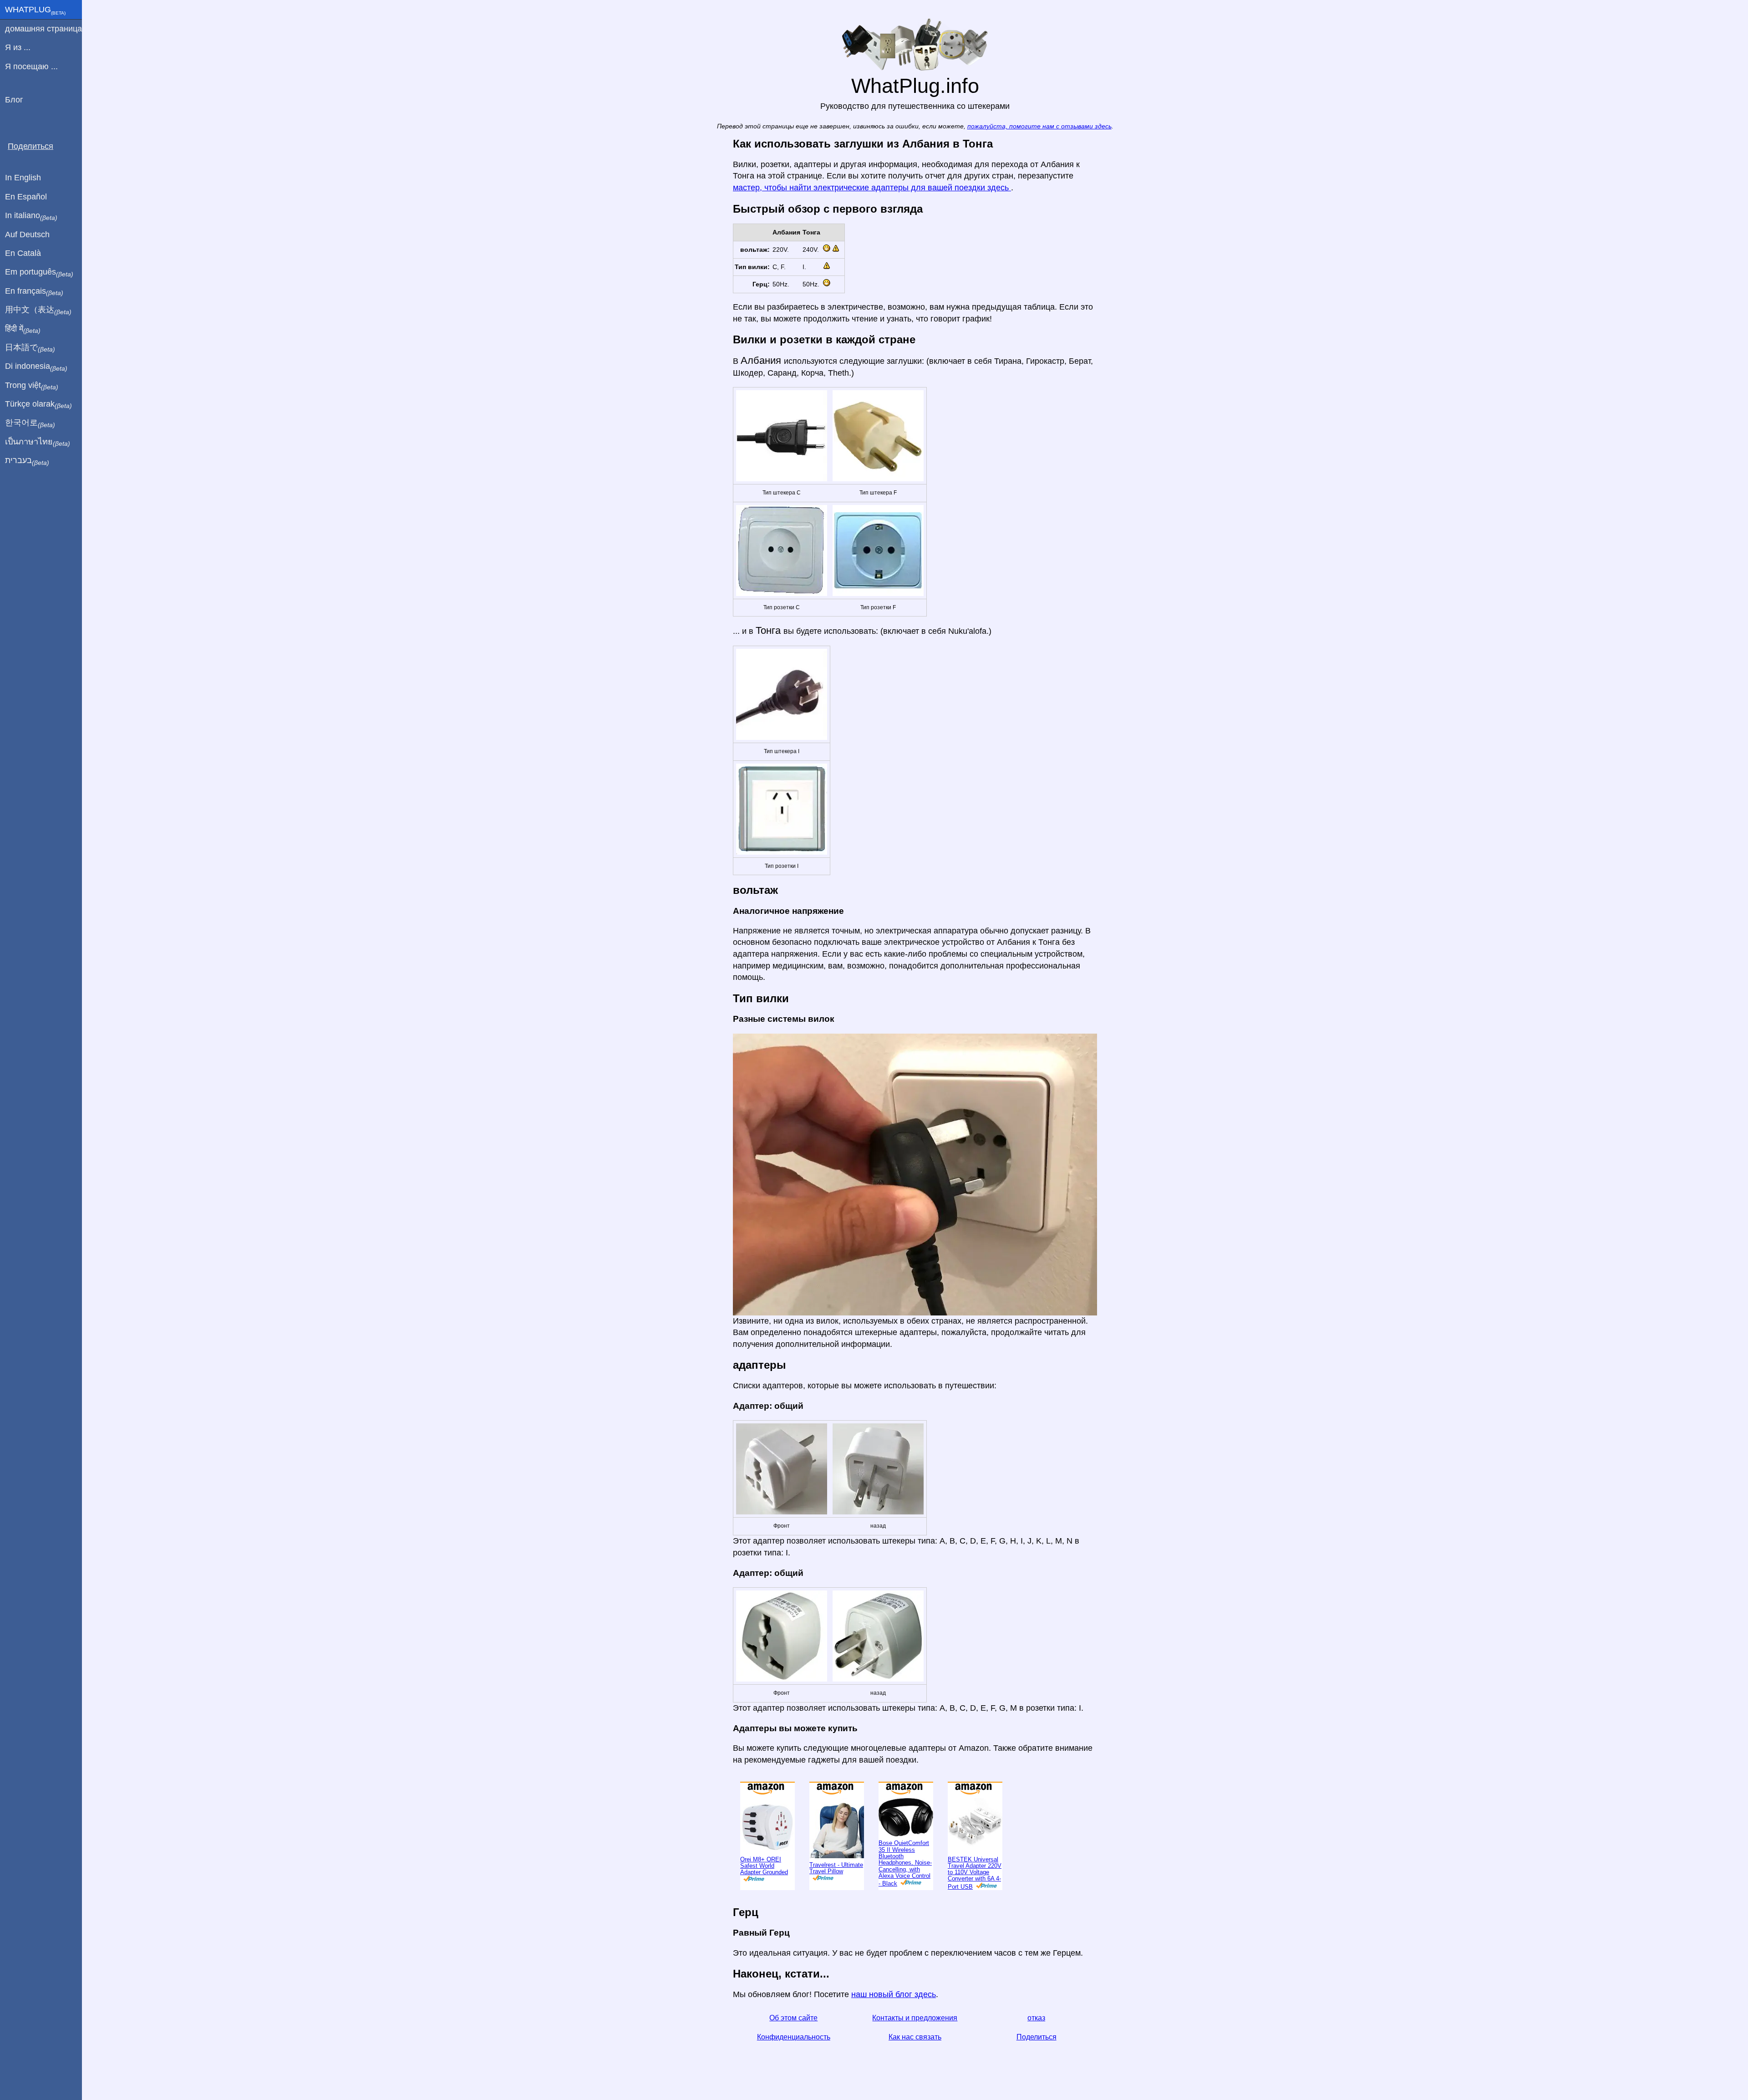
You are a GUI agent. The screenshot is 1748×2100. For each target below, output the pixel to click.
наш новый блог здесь (894, 2024)
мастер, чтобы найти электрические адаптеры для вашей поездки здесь (872, 218)
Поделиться (1037, 2067)
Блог (14, 100)
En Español (26, 197)
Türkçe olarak (38, 404)
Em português (39, 272)
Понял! (1700, 14)
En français (34, 291)
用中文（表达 (38, 310)
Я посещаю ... (31, 66)
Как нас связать (915, 2067)
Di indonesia (36, 367)
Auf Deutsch (27, 234)
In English (23, 178)
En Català (23, 253)
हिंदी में (23, 329)
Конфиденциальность (794, 2067)
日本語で (30, 348)
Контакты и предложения (915, 2048)
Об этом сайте (793, 2048)
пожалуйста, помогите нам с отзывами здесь (1039, 156)
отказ (1036, 2048)
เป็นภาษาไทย (38, 442)
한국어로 (30, 423)
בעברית (27, 461)
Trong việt (32, 386)
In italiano (31, 216)
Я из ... (18, 47)
